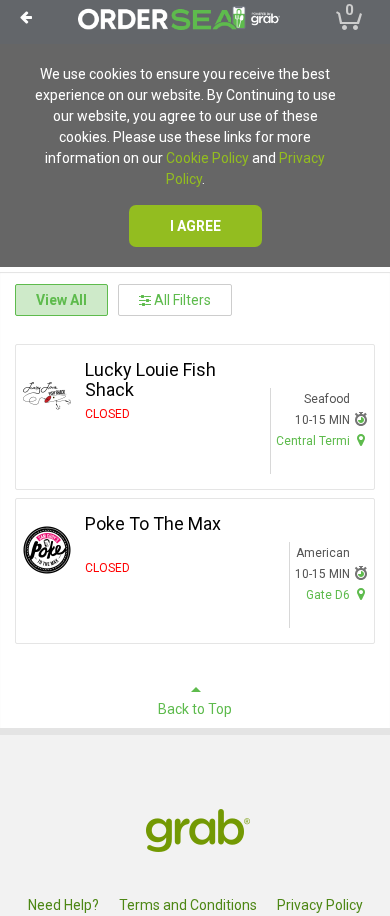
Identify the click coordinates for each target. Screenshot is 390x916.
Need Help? (63, 905)
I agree (195, 226)
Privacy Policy (320, 905)
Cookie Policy (207, 158)
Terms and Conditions (188, 905)
